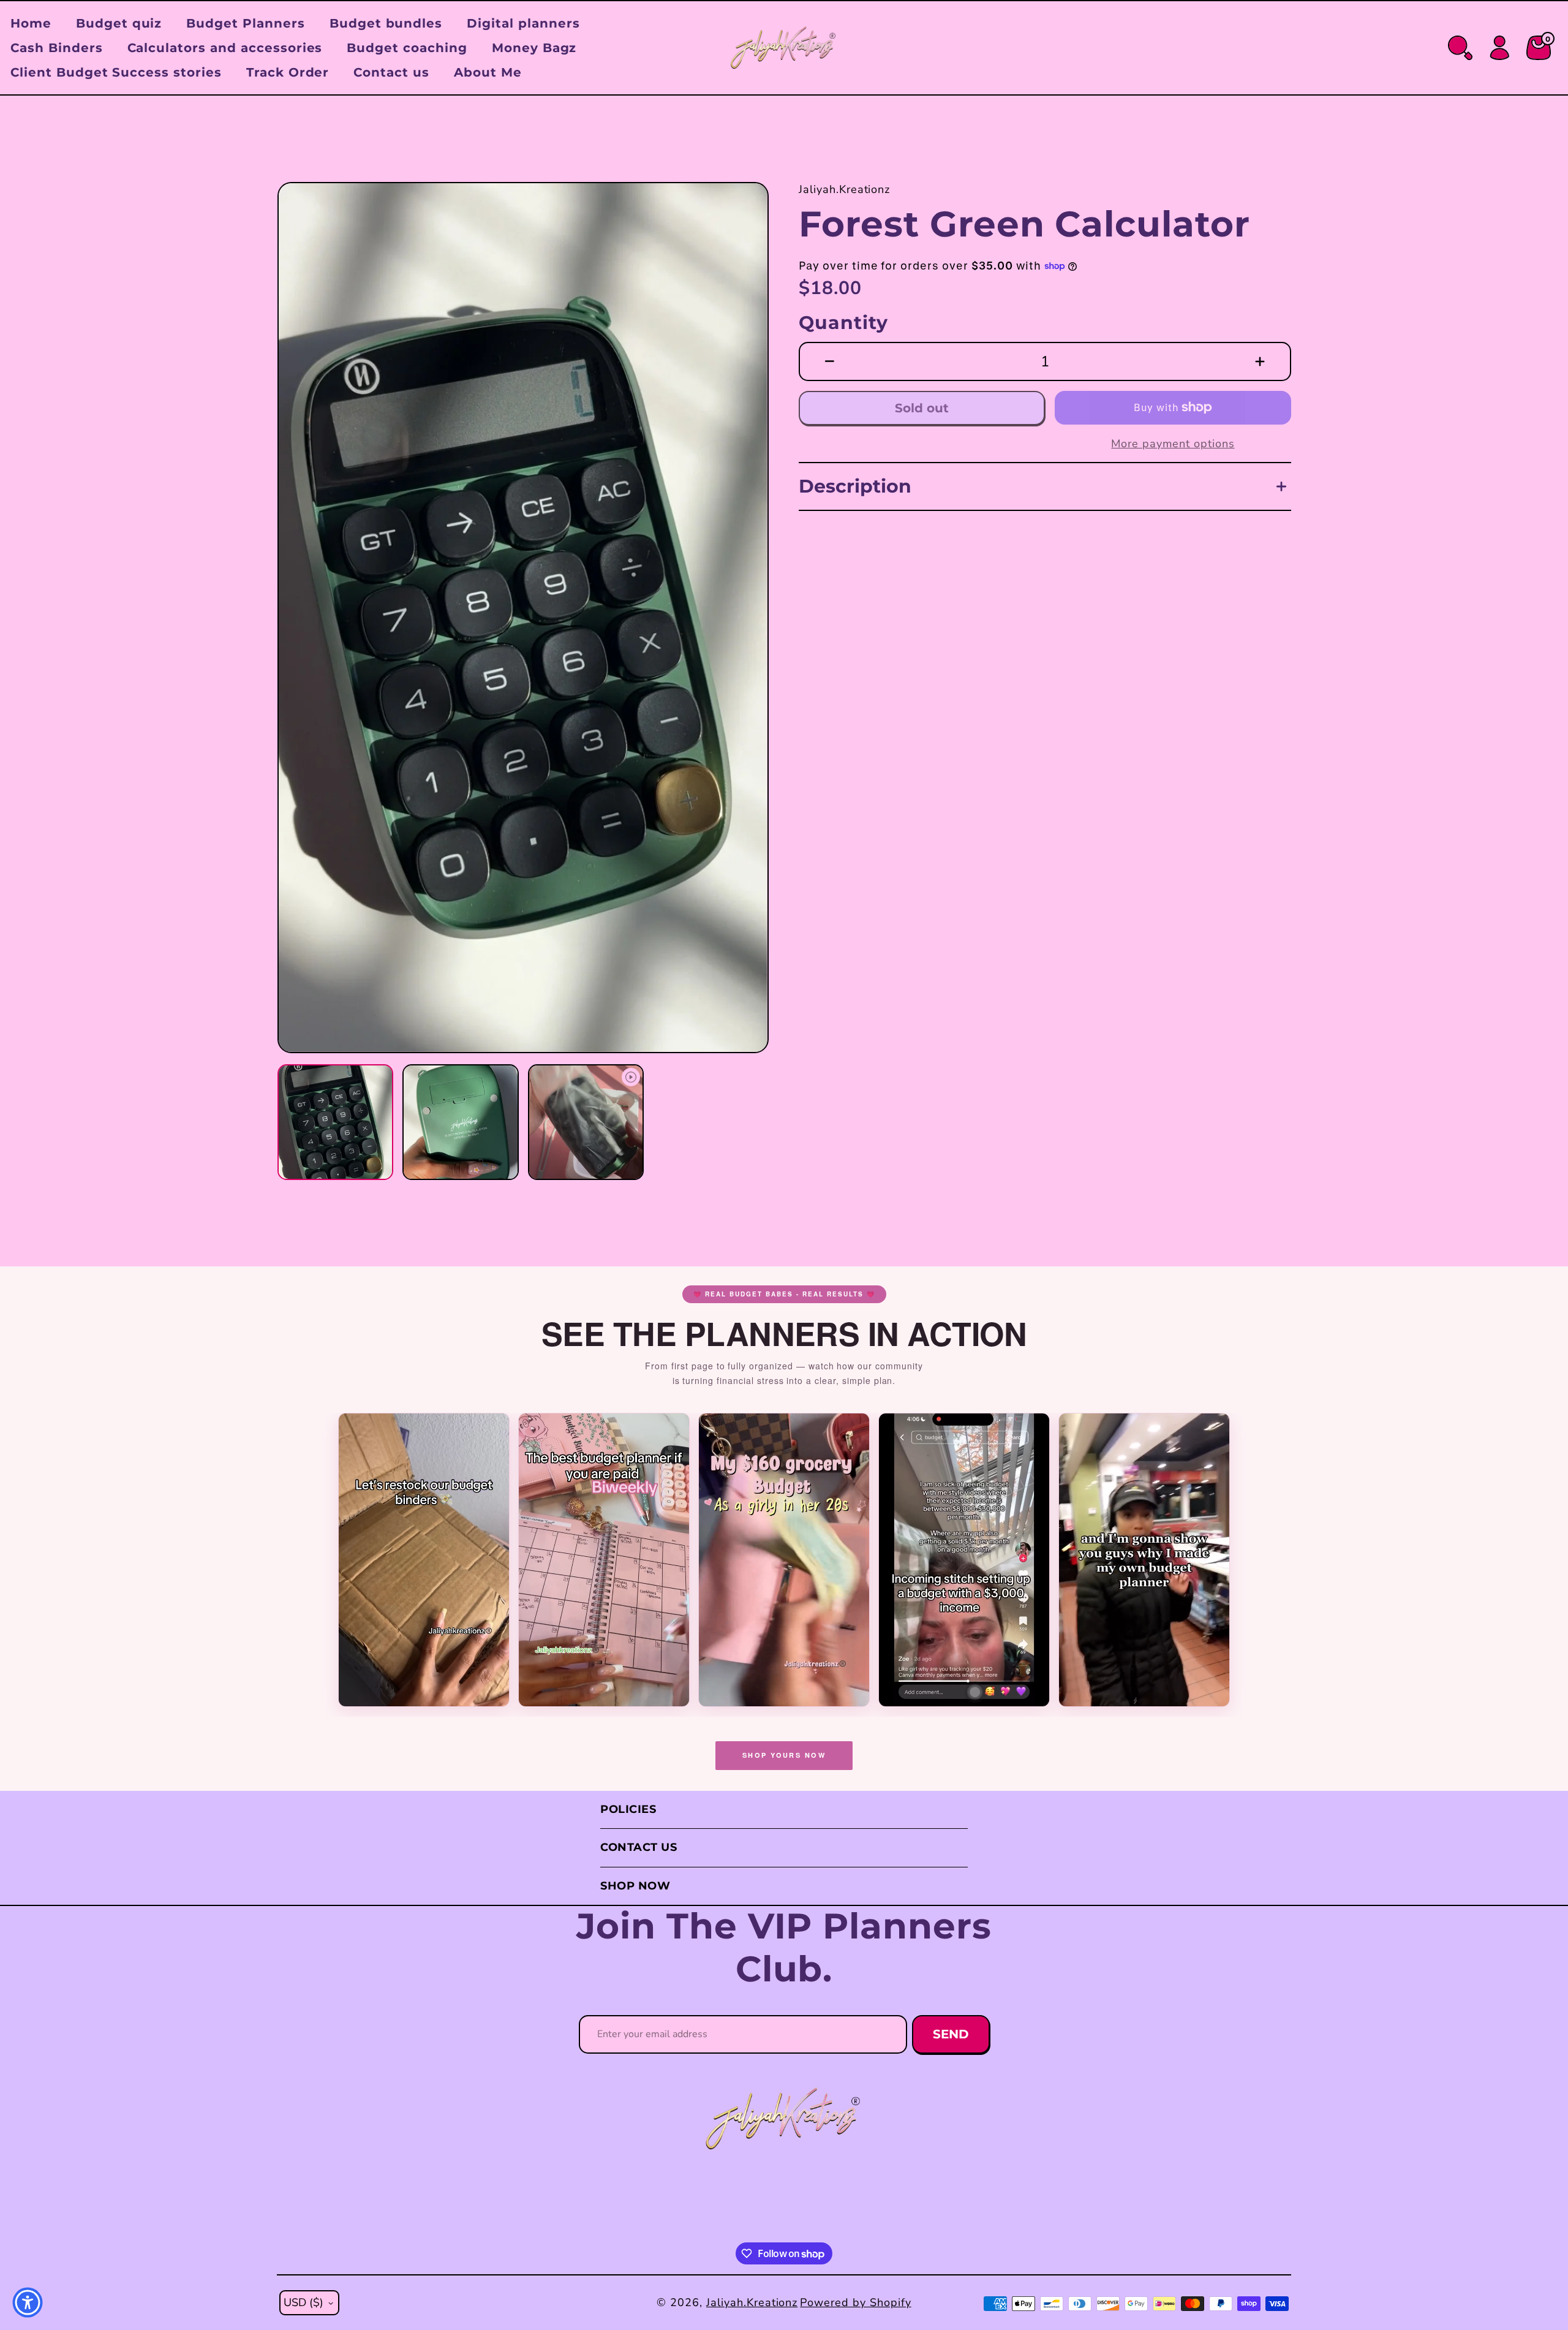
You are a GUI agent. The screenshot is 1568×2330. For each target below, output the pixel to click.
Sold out (922, 408)
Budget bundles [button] (386, 23)
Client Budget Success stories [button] (116, 72)
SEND (951, 2034)
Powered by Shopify (855, 2302)
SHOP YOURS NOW (784, 1755)
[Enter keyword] (1460, 48)
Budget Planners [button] (245, 23)
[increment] (1260, 361)
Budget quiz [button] (119, 23)
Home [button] (31, 23)
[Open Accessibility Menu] (28, 2302)
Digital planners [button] (523, 23)
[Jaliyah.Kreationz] (784, 2119)
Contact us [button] (391, 72)
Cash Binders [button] (57, 48)
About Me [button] (488, 72)
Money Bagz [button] (534, 48)
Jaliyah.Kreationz (752, 2302)
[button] (304, 618)
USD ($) (303, 2302)
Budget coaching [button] (407, 48)
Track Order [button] (288, 72)
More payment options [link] (1173, 444)
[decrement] (830, 361)
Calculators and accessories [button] (225, 48)
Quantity (843, 323)
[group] (523, 618)
